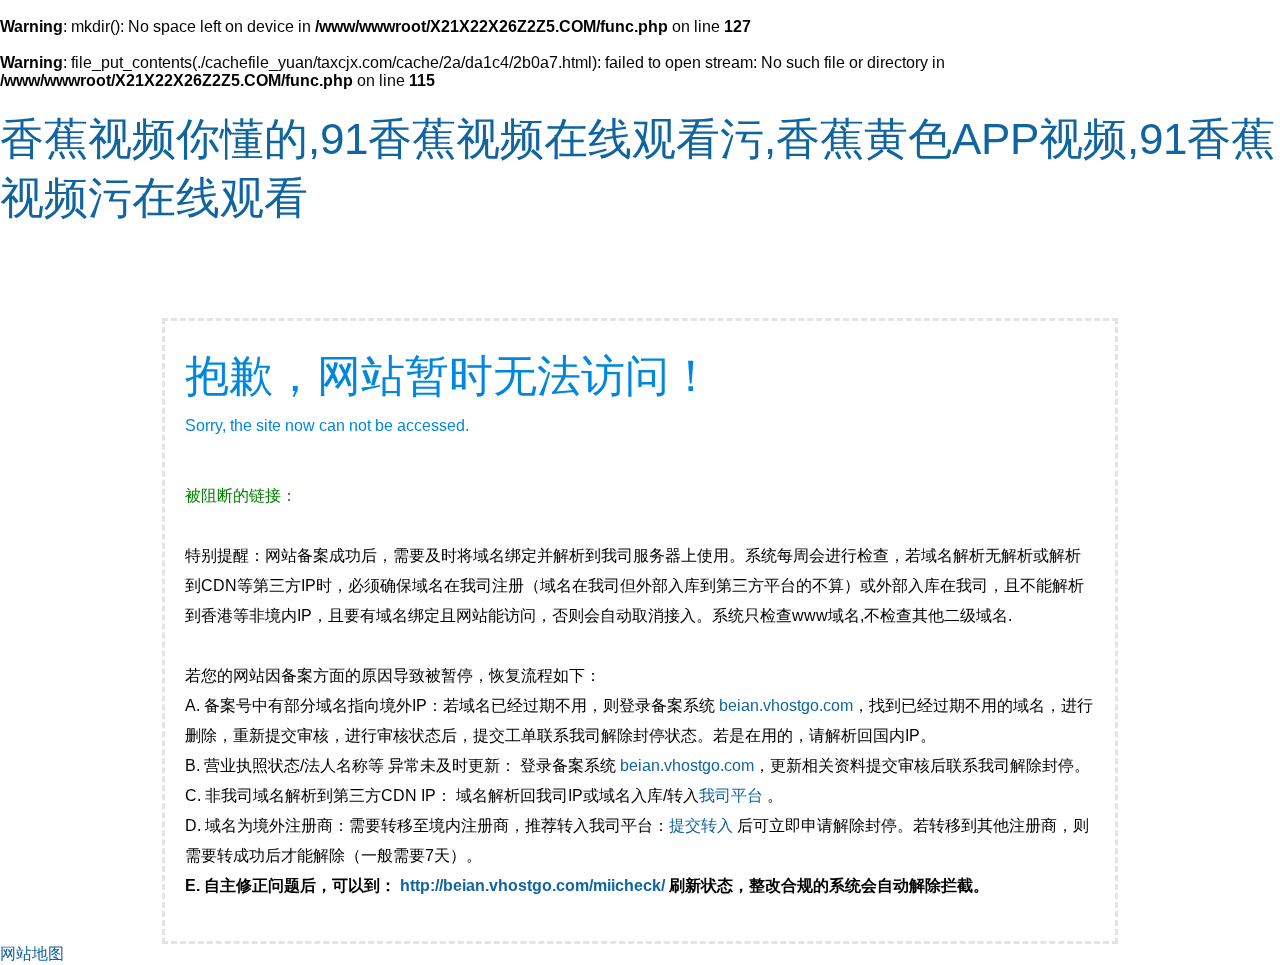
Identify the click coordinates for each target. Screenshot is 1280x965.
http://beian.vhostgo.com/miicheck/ (532, 885)
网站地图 (32, 953)
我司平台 (733, 795)
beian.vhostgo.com (786, 705)
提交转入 (701, 825)
